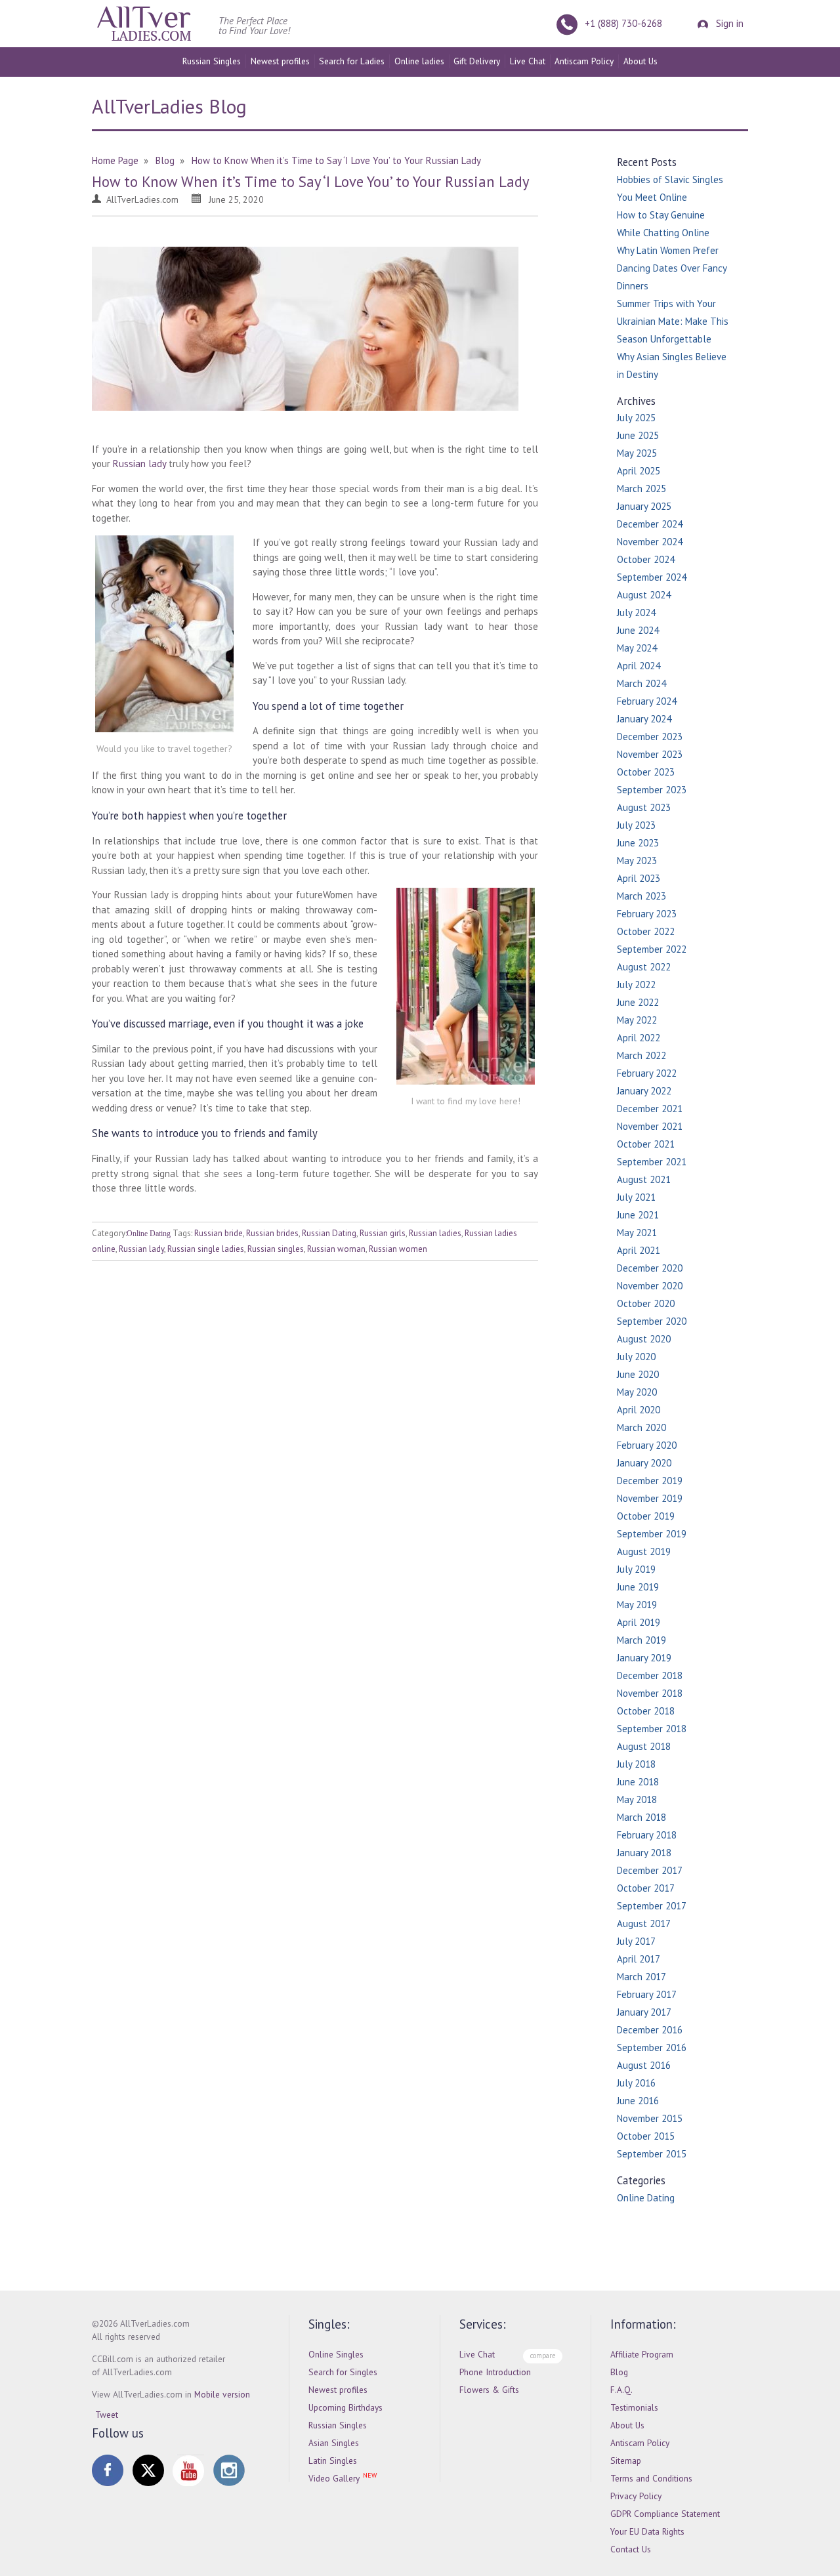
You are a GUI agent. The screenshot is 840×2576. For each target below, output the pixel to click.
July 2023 (636, 825)
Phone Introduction (495, 2372)
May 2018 (637, 1799)
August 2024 (644, 595)
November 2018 (650, 1693)
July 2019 (636, 1569)
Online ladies (419, 61)
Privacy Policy (636, 2496)
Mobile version (222, 2394)
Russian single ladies (206, 1249)
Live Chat (528, 61)
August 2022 (644, 967)
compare (543, 2356)
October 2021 (646, 1144)
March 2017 (641, 1977)
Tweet (107, 2415)
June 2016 (638, 2101)
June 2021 (638, 1215)
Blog (619, 2372)
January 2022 (644, 1091)
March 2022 (641, 1055)
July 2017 (636, 1941)
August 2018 (644, 1746)
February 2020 (647, 1445)
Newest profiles (280, 61)
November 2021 (650, 1126)
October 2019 (646, 1516)
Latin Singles (333, 2461)
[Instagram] (229, 2470)
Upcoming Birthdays (346, 2407)
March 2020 (641, 1427)
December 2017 (650, 1870)
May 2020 (637, 1392)
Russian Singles (212, 61)
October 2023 (646, 772)
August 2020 (644, 1339)
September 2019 (652, 1534)
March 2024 (641, 683)
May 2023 (637, 861)
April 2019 (639, 1622)
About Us (640, 61)
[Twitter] (148, 2470)
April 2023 (639, 878)
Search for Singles (343, 2372)
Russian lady (139, 464)
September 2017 (652, 1906)
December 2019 (650, 1481)
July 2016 (636, 2083)
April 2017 (639, 1959)
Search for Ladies (352, 61)
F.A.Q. (621, 2390)
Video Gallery (334, 2478)
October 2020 (646, 1303)
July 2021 (636, 1197)
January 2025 (644, 506)
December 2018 (650, 1675)
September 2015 (652, 2154)
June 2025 (638, 435)
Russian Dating (329, 1233)
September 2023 (652, 790)
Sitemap (626, 2461)
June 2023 (638, 843)
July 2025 (636, 418)
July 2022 (636, 985)
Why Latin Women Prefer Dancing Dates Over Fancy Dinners (672, 268)
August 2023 (644, 807)
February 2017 (647, 1994)
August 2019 (644, 1551)
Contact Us (631, 2549)
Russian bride (219, 1233)
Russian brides (272, 1233)
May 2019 (637, 1605)
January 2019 (644, 1658)
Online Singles (336, 2354)
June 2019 (638, 1587)
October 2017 (646, 1888)
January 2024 (644, 719)
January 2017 (644, 2012)
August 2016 (644, 2065)
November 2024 (650, 542)
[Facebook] (108, 2470)
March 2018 (641, 1817)
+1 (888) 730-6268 (623, 23)
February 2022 (647, 1073)
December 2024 (650, 524)
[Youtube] (188, 2470)
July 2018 (636, 1764)
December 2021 (650, 1109)
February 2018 (647, 1835)
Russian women (398, 1249)
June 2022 (638, 1002)
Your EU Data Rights (647, 2531)
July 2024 (636, 613)
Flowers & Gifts (489, 2390)
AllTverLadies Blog (169, 106)
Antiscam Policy (584, 61)
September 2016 (652, 2047)
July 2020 (636, 1357)
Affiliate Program (642, 2354)
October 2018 (646, 1711)
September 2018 (652, 1729)
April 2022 (639, 1038)
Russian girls (383, 1233)
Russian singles (276, 1249)
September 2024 (652, 577)
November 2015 (650, 2118)
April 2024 (639, 666)
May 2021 (637, 1233)
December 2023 (650, 737)
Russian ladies (435, 1233)
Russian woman (336, 1249)
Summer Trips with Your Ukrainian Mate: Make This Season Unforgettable (673, 321)
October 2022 (646, 931)
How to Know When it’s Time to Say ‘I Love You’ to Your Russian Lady (310, 181)
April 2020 (639, 1410)
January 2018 (644, 1853)
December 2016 (650, 2030)
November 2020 (650, 1286)
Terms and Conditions (651, 2478)
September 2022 (652, 949)
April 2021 (639, 1250)
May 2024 (637, 648)
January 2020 (644, 1463)
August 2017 (644, 1923)
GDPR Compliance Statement (665, 2514)
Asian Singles (334, 2443)
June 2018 (638, 1782)
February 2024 (647, 701)
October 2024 (646, 559)
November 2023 (650, 754)
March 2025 (641, 488)
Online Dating (149, 1234)
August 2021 (644, 1179)
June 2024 (638, 630)
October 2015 (646, 2136)
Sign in (728, 23)
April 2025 (639, 471)
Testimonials (634, 2407)
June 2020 (638, 1374)
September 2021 (652, 1162)
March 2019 (641, 1640)
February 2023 (647, 914)
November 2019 (650, 1498)
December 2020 (650, 1268)
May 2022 (637, 1020)
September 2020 (652, 1321)
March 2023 (641, 896)
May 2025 (637, 453)
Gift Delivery (477, 61)
